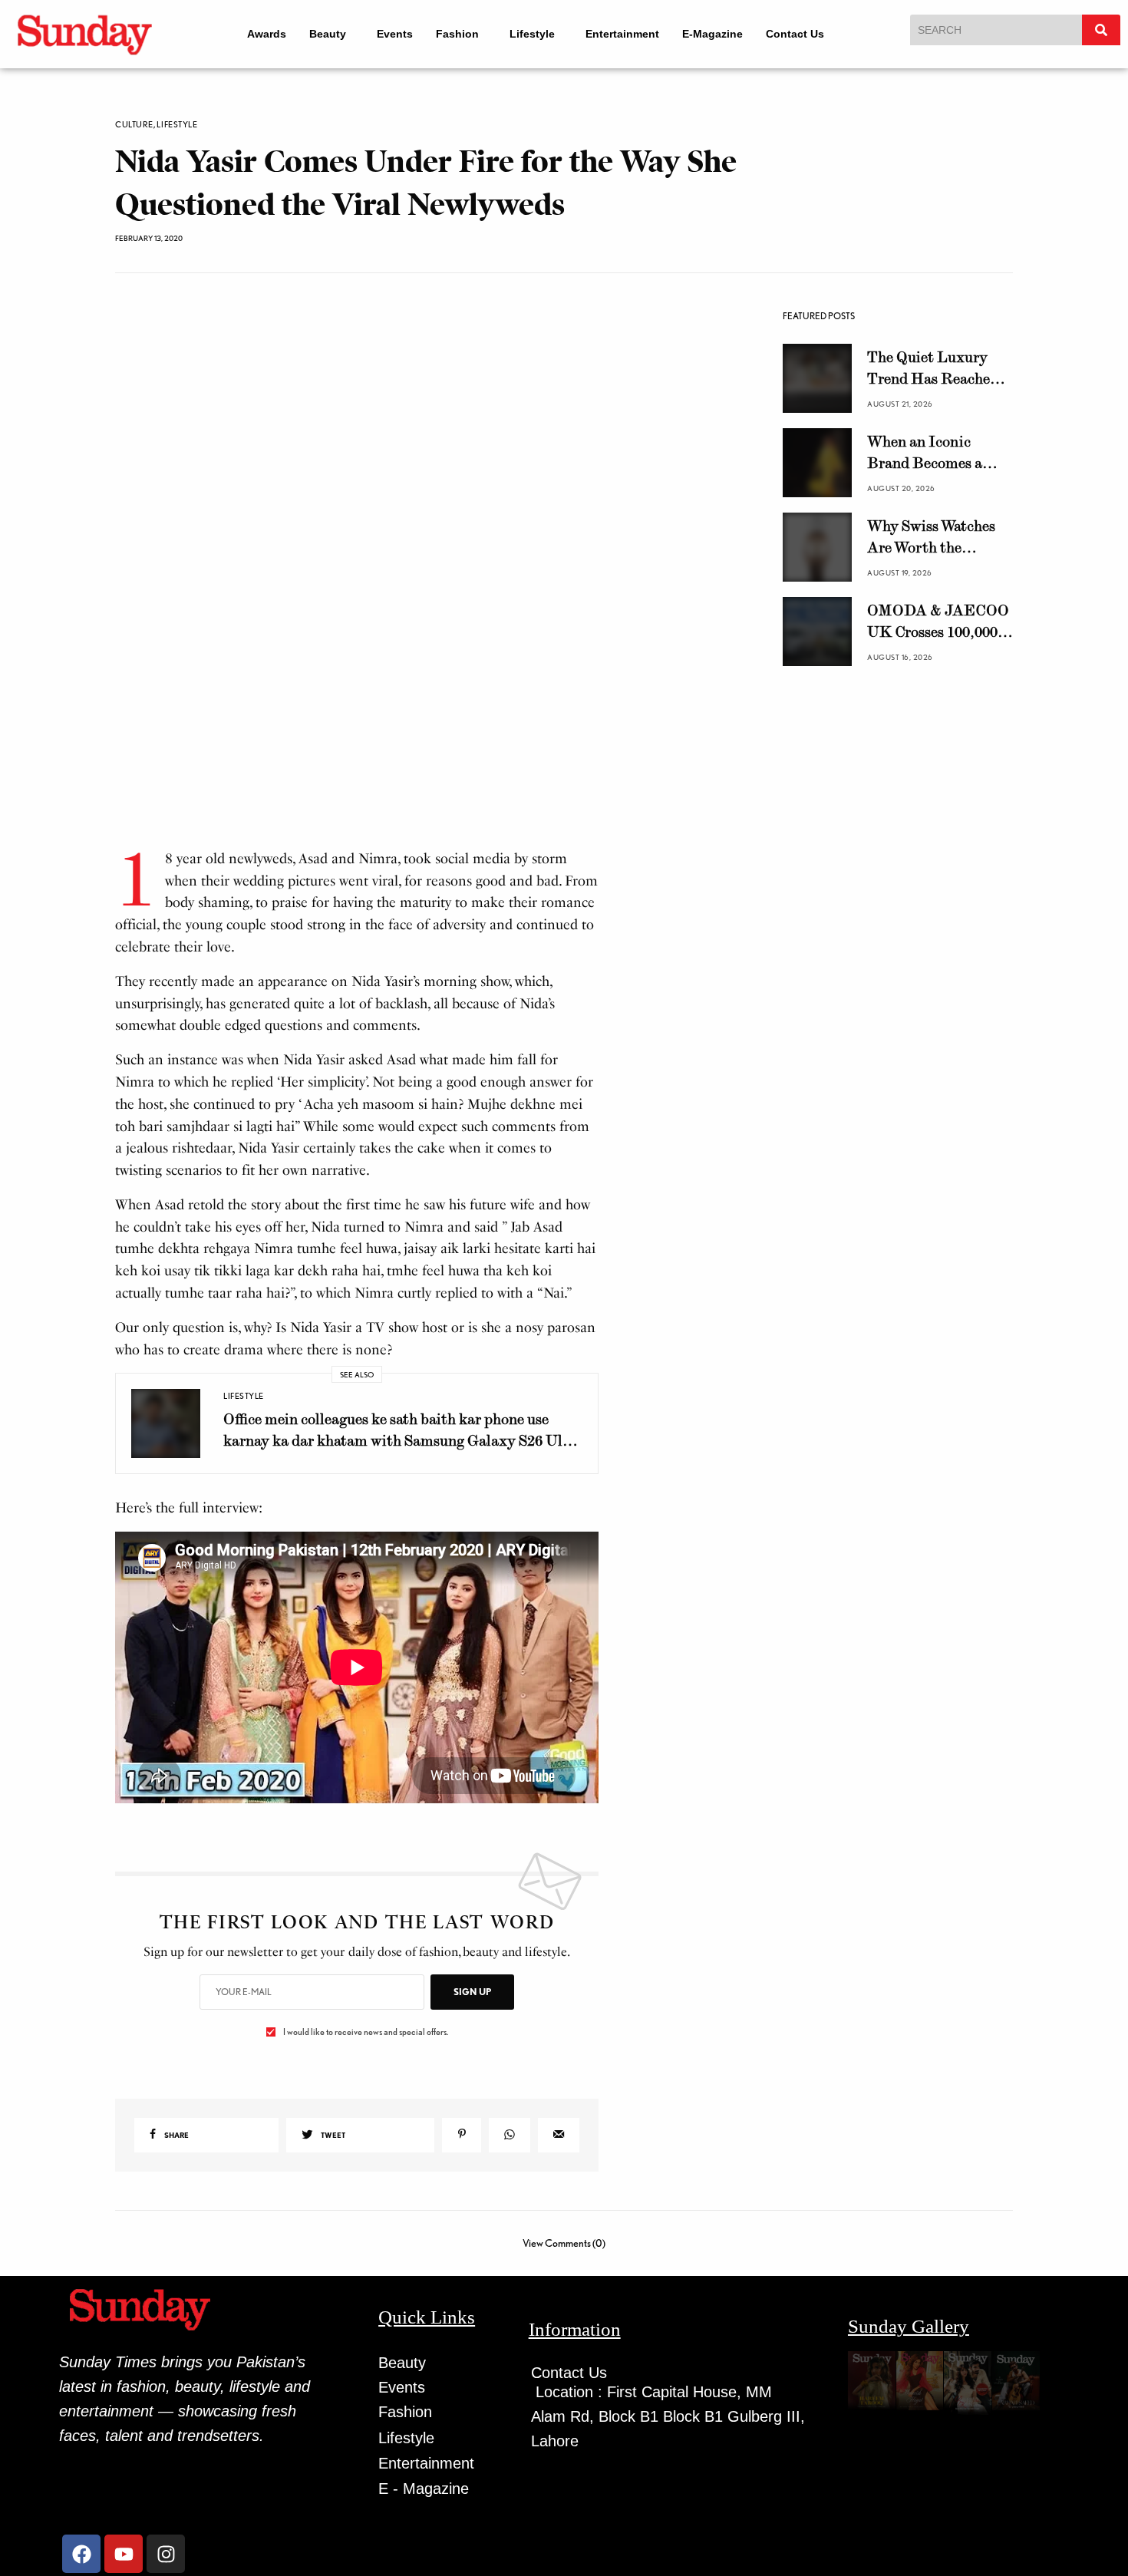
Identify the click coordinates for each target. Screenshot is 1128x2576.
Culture (134, 125)
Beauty (318, 34)
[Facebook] (81, 2554)
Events (392, 34)
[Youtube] (124, 2554)
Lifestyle (536, 34)
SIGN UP (472, 1992)
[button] (325, 34)
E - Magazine (424, 2489)
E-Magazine (723, 34)
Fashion (454, 34)
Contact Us (806, 34)
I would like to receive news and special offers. (366, 2032)
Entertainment (633, 34)
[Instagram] (166, 2554)
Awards (257, 34)
